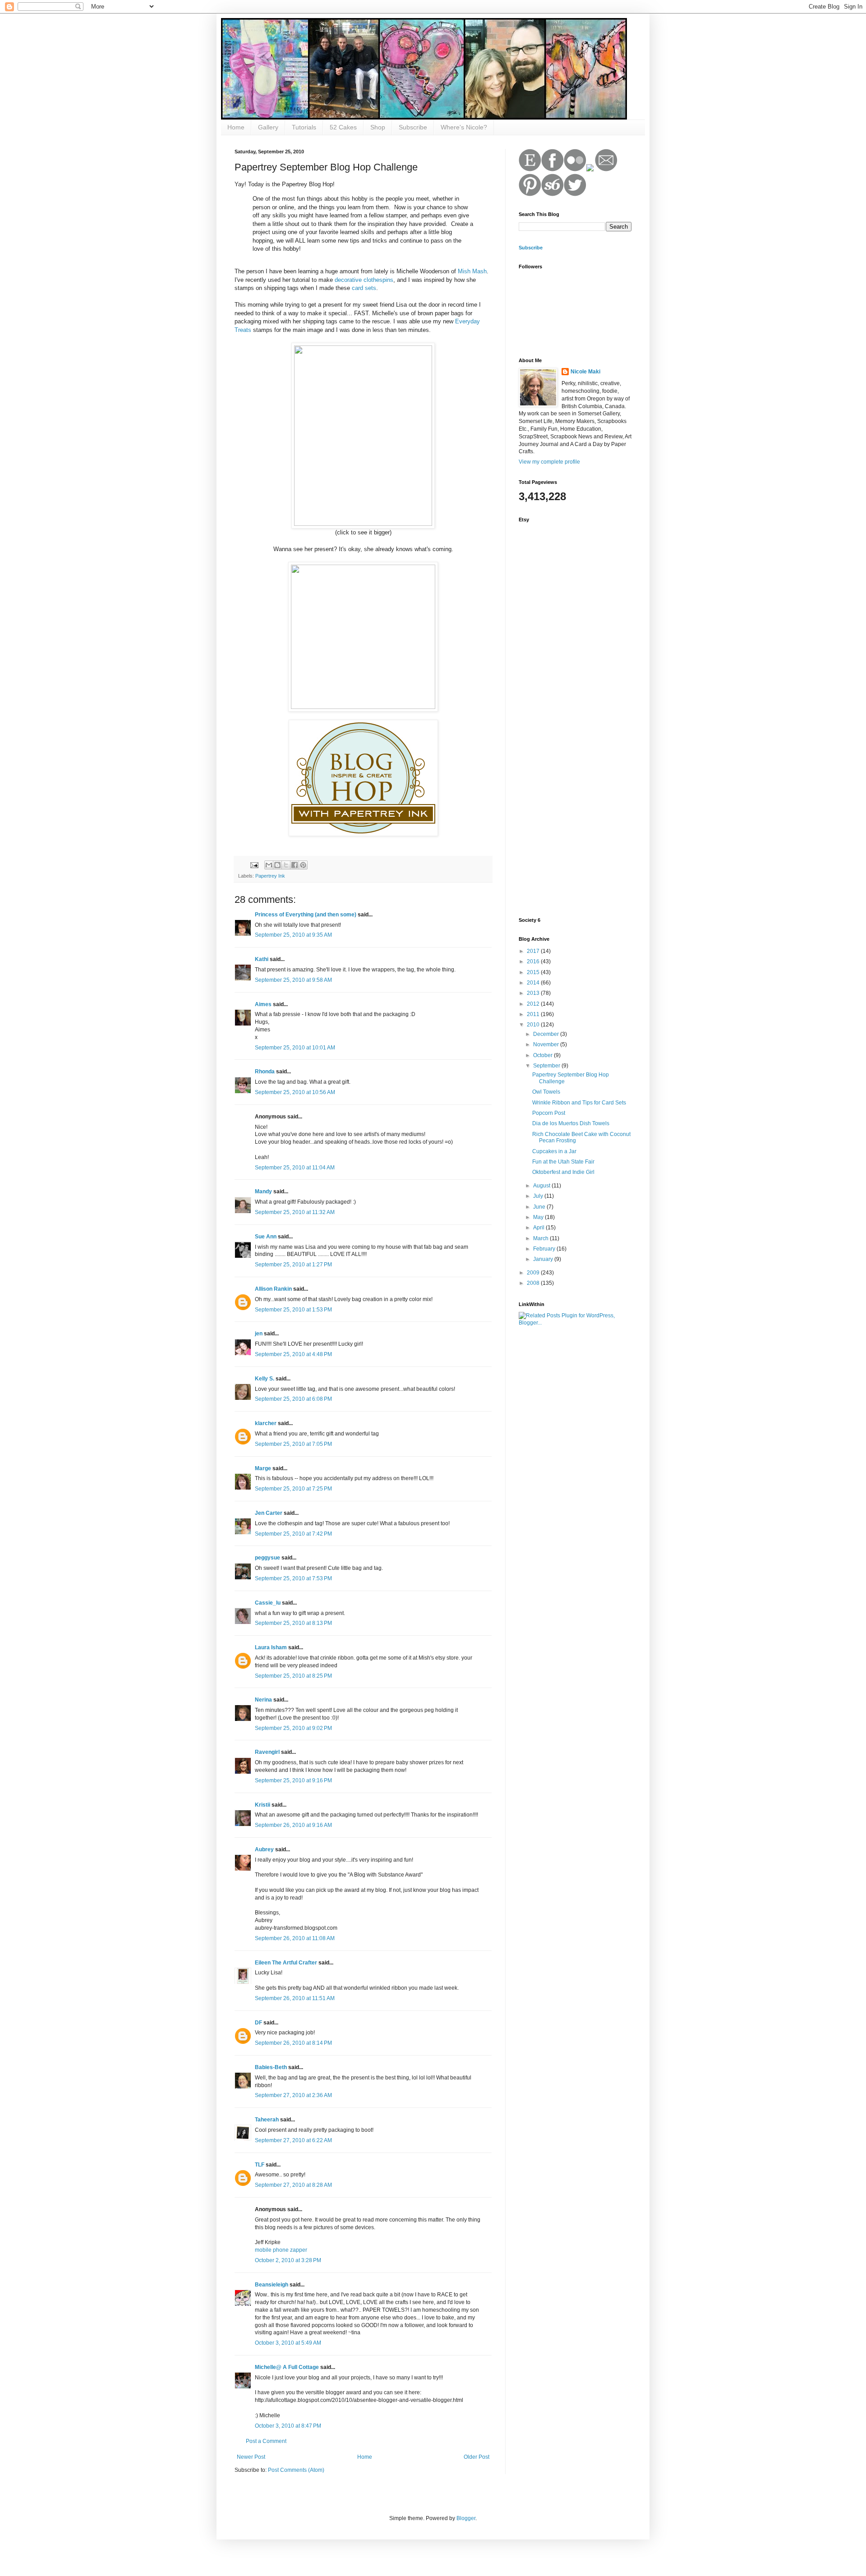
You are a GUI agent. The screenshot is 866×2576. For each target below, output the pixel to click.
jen (259, 1334)
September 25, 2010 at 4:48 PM (293, 1354)
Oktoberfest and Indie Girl (563, 1172)
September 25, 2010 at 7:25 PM (293, 1489)
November (547, 1044)
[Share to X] (286, 865)
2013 (534, 993)
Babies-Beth (271, 2067)
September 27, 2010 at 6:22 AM (293, 2140)
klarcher (266, 1423)
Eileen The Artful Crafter (286, 1963)
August (542, 1186)
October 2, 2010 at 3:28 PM (288, 2260)
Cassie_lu (268, 1603)
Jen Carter (269, 1513)
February (545, 1249)
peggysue (267, 1558)
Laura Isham (271, 1647)
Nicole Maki (585, 372)
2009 (534, 1273)
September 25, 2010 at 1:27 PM (293, 1265)
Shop (378, 127)
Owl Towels (546, 1092)
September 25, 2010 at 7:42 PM (293, 1534)
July (539, 1196)
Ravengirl (267, 1752)
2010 (534, 1025)
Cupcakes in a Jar (554, 1151)
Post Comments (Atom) (296, 2470)
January (544, 1259)
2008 (534, 1283)
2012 (534, 1004)
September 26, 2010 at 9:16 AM (293, 1825)
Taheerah (267, 2120)
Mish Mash (472, 271)
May (539, 1217)
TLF (260, 2165)
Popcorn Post (549, 1113)
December (547, 1034)
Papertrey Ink (270, 876)
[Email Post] (254, 865)
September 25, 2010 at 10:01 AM (295, 1048)
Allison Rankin (273, 1289)
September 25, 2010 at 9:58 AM (293, 980)
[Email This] (269, 865)
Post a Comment (266, 2441)
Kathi (262, 959)
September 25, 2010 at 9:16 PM (293, 1780)
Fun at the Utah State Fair (563, 1162)
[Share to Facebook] (295, 865)
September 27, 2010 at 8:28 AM (293, 2185)
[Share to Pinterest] (303, 865)
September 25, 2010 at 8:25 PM (293, 1676)
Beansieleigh (272, 2285)
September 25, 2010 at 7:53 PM (293, 1578)
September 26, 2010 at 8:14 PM (293, 2043)
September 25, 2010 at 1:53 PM (293, 1310)
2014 (534, 983)
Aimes (263, 1004)
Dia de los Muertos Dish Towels (571, 1123)
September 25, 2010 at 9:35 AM (293, 935)
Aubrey (264, 1849)
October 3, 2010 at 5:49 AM (288, 2343)
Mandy (263, 1191)
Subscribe (413, 127)
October (544, 1055)
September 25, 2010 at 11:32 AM (295, 1212)
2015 (534, 972)
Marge (263, 1468)
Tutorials (304, 127)
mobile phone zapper (281, 2250)
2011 (534, 1014)
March (541, 1238)
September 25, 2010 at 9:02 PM (293, 1728)
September (547, 1066)
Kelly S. (265, 1379)
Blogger (466, 2518)
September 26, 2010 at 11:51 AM (295, 1998)
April (539, 1228)
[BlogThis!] (277, 865)
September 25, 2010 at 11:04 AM (295, 1168)
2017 (534, 951)
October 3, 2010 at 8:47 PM (288, 2426)
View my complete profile (549, 462)
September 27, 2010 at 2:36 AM (293, 2095)
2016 (534, 961)
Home (236, 127)
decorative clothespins (364, 280)
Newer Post (251, 2457)
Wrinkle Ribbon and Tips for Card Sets (579, 1103)
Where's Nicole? (464, 127)
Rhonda (265, 1072)
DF (258, 2023)
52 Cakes (343, 127)
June (540, 1207)
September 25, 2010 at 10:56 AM (295, 1092)
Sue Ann (266, 1237)
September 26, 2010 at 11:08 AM (295, 1938)
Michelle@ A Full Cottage (287, 2367)
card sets (364, 288)
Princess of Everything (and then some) (306, 915)
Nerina (263, 1700)
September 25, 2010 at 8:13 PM (293, 1623)
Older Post (477, 2457)
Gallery (268, 127)
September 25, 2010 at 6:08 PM (293, 1399)
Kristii (263, 1805)
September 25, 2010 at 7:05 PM (293, 1444)
